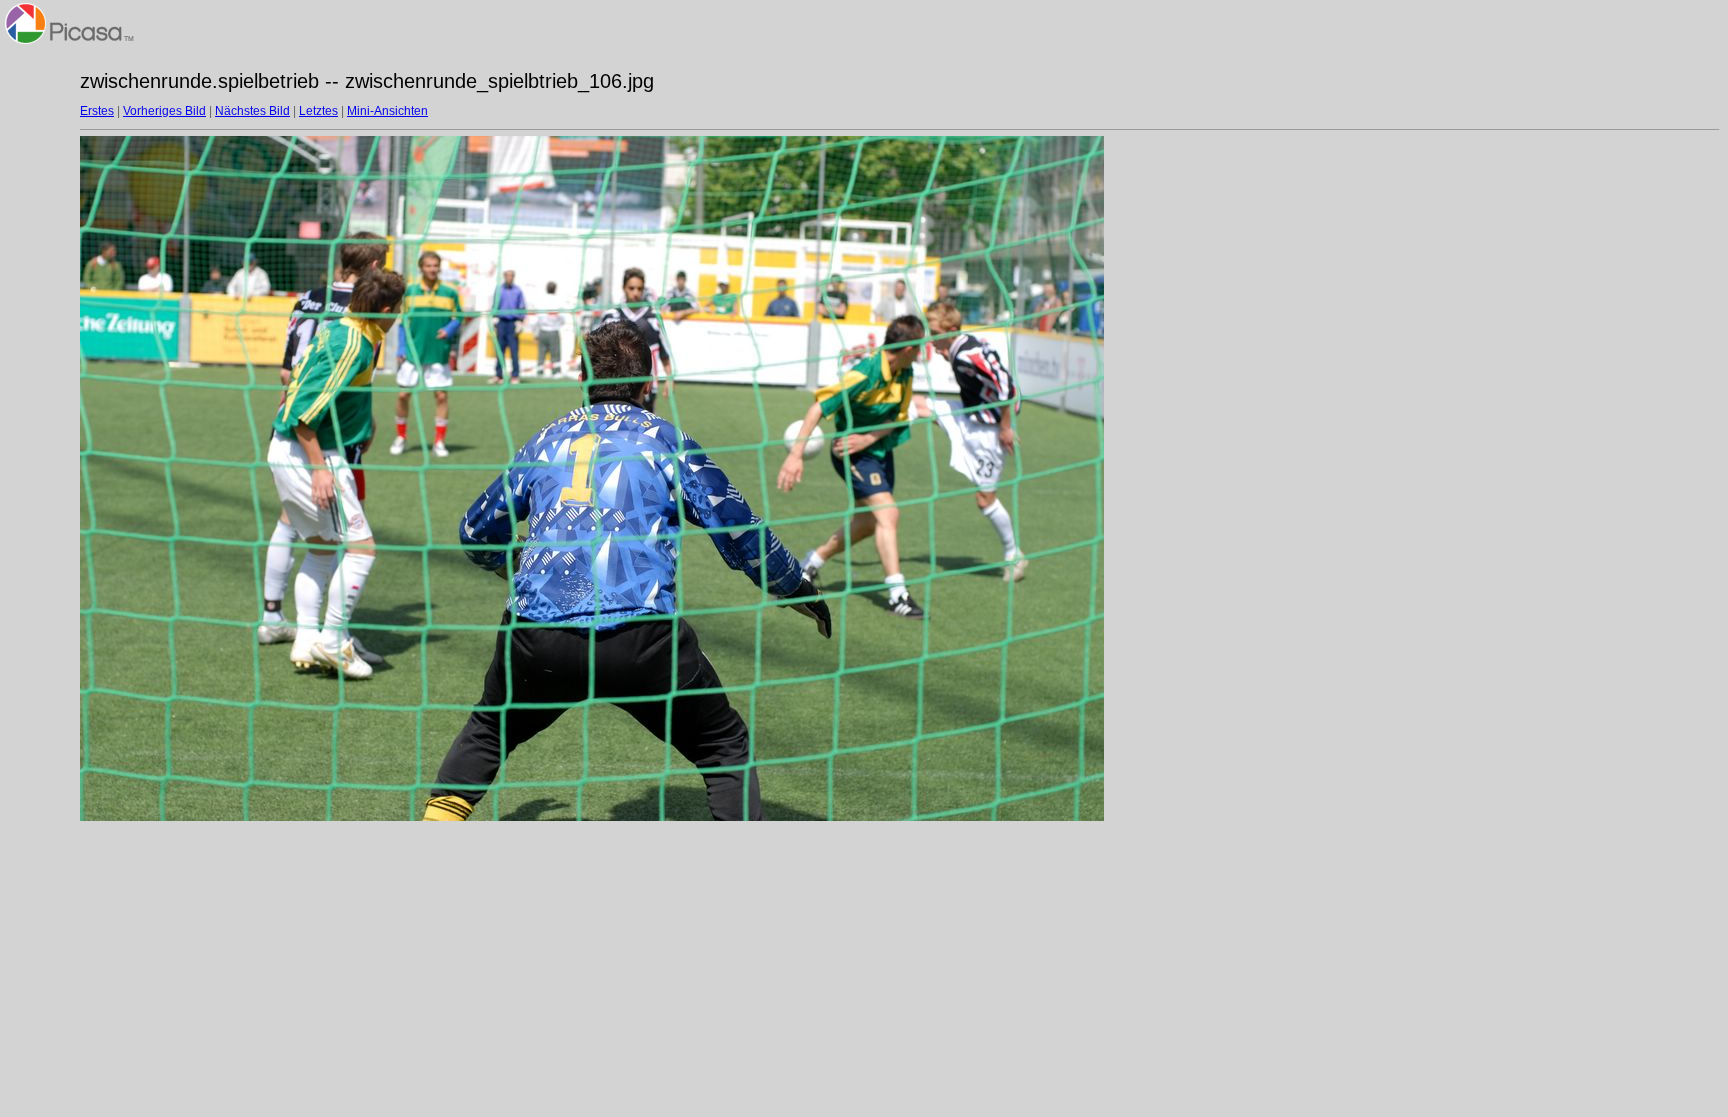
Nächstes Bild (252, 111)
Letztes (318, 111)
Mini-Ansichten (387, 111)
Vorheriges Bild (164, 111)
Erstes (97, 111)
